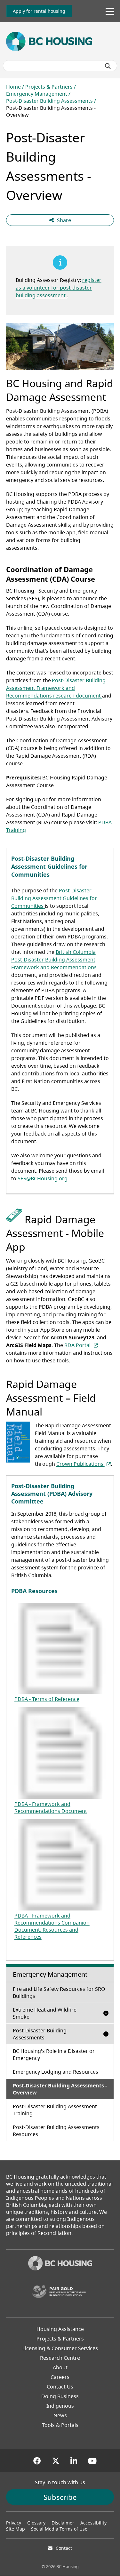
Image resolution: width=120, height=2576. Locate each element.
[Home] (60, 2264)
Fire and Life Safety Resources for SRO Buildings (59, 1992)
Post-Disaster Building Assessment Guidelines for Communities (54, 898)
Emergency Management (37, 94)
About (60, 2367)
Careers (60, 2377)
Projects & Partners (49, 87)
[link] (39, 11)
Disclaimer (63, 2523)
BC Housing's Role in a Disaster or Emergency (54, 2054)
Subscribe (60, 2497)
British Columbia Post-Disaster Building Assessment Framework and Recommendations (54, 960)
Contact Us (60, 2387)
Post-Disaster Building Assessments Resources (56, 2131)
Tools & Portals (60, 2425)
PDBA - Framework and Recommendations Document (51, 1807)
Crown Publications (84, 1464)
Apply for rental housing (39, 11)
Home (13, 87)
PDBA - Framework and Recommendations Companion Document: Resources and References (52, 1926)
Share (64, 220)
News (60, 2415)
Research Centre (60, 2358)
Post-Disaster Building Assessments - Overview (60, 2089)
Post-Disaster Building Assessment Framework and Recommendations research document (56, 688)
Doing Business (60, 2396)
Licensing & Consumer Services (60, 2348)
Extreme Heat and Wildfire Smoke (45, 2013)
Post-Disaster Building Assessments (49, 101)
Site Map (16, 2529)
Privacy (14, 2523)
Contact (64, 2548)
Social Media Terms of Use (59, 2529)
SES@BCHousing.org (43, 1178)
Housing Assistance (60, 2329)
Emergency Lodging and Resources (56, 2072)
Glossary (36, 2523)
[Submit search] (108, 66)
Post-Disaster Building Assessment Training (55, 2110)
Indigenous (60, 2406)
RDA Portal (81, 1345)
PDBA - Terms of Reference (47, 1699)
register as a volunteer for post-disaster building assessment (59, 288)
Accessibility (93, 2523)
